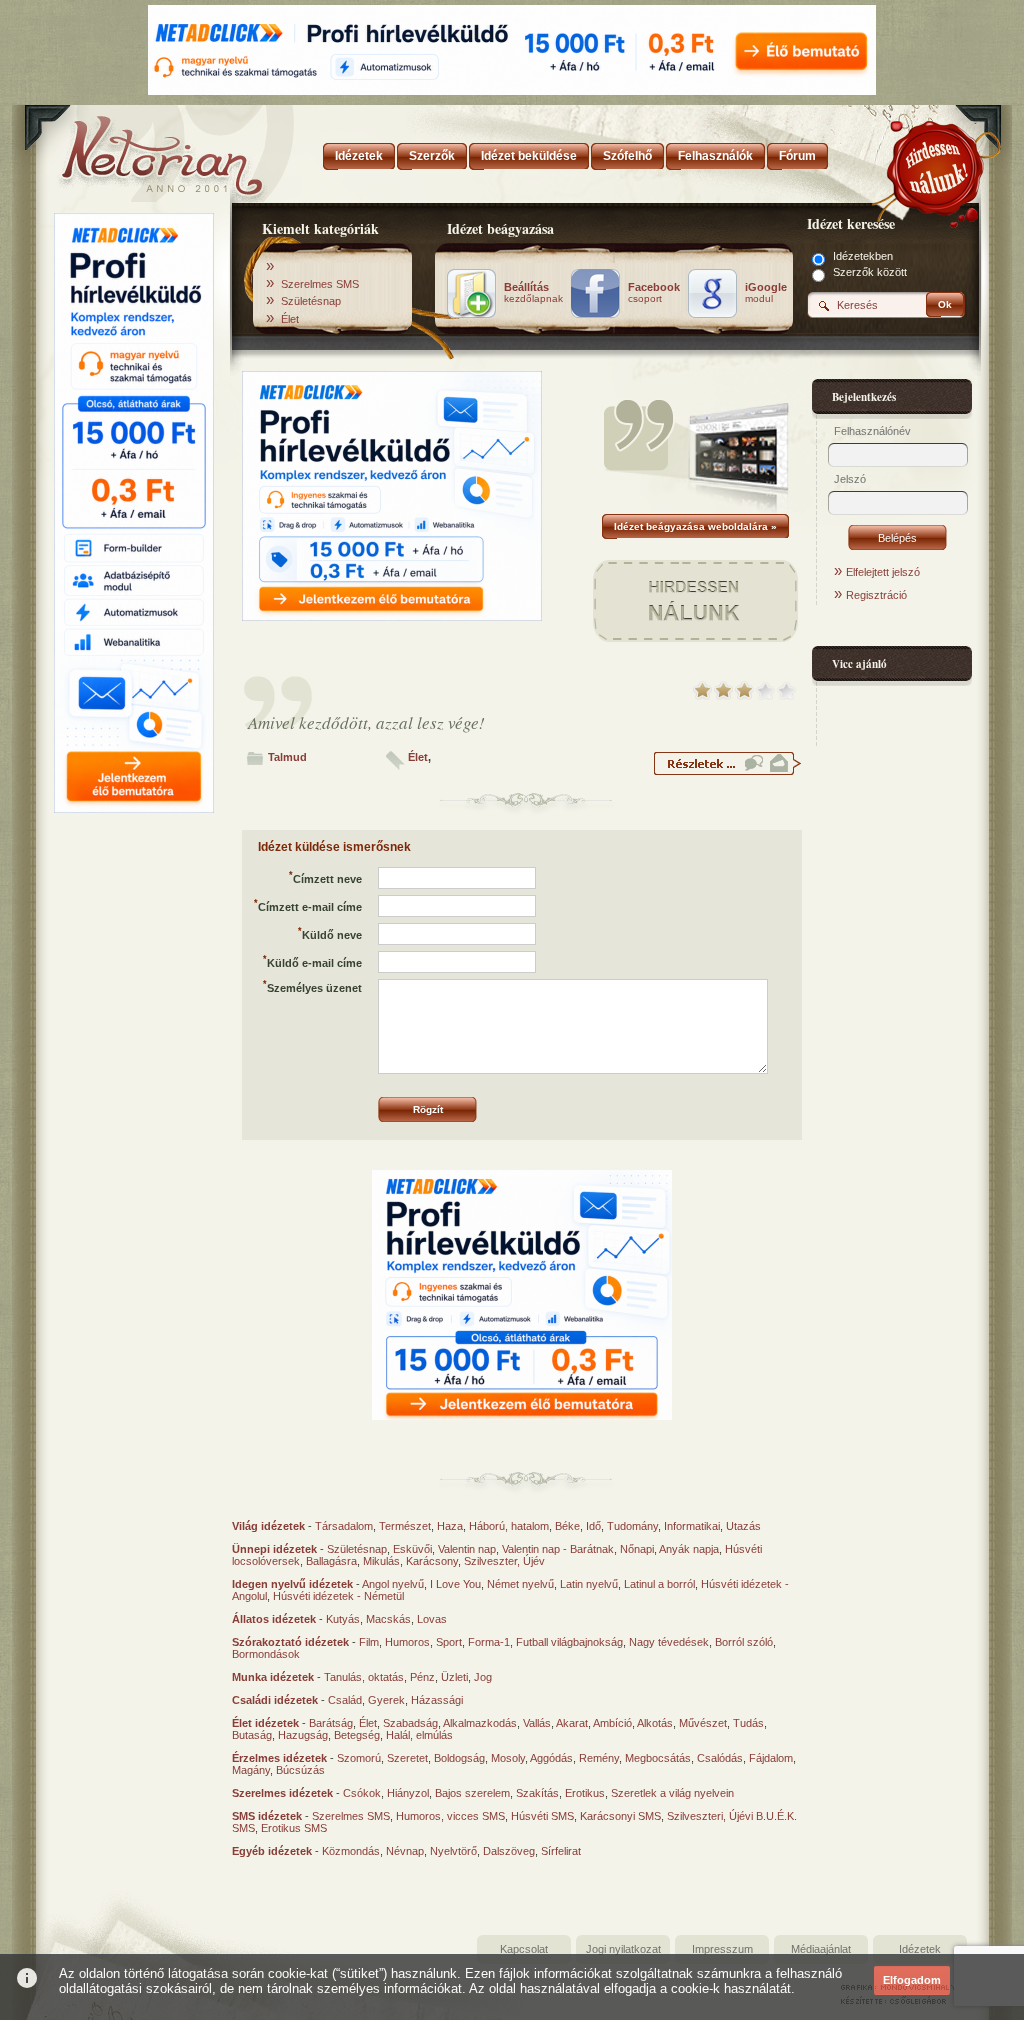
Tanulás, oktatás (364, 1677)
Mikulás (381, 1561)
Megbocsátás (658, 1758)
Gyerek (386, 1700)
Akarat (572, 1723)
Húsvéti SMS (542, 1816)
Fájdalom (771, 1758)
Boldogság (459, 1758)
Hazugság (303, 1735)
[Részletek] (727, 772)
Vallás (537, 1723)
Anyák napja (689, 1549)
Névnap (405, 1851)
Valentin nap (467, 1549)
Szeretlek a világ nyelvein (672, 1793)
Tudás (748, 1723)
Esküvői (412, 1549)
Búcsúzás (300, 1770)
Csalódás (720, 1758)
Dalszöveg (509, 1851)
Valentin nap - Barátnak (558, 1549)
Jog (483, 1677)
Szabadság (410, 1723)
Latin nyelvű (589, 1584)
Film (369, 1642)
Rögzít (428, 1109)
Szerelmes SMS (320, 284)
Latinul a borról (659, 1584)
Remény (599, 1758)
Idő (593, 1526)
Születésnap (311, 301)
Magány (251, 1770)
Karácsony (432, 1561)
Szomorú (359, 1758)
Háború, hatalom (509, 1526)
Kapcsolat (524, 1949)
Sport (449, 1642)
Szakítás (537, 1793)
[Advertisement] (134, 1123)
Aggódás (551, 1758)
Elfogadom (912, 1980)
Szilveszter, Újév (504, 1561)
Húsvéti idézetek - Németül (338, 1596)
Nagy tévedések (669, 1642)
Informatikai (692, 1526)
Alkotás (655, 1723)
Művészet (703, 1723)
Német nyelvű (520, 1584)
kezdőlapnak (533, 293)
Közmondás (351, 1851)
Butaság (252, 1735)
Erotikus (585, 1793)
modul (766, 293)
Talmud (287, 757)
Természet (405, 1526)
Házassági (437, 1700)
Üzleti (454, 1677)
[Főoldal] (132, 150)
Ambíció (612, 1723)
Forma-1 (489, 1642)
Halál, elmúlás (419, 1735)
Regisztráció (876, 595)
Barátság (331, 1723)
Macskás (388, 1619)
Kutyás (343, 1619)
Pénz (422, 1677)
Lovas (432, 1619)
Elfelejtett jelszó (883, 572)
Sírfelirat (561, 1851)
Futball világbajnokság (569, 1642)
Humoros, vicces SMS (450, 1816)
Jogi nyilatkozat (623, 1949)
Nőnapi (637, 1549)
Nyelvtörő (453, 1851)
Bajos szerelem (472, 1793)
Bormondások (266, 1654)
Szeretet (407, 1758)
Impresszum (722, 1949)
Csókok (362, 1793)
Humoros (407, 1642)
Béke (567, 1526)
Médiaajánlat (821, 1949)
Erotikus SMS (294, 1828)
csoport (654, 293)
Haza (450, 1526)
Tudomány (632, 1526)
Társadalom (344, 1526)
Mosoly (508, 1758)
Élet (290, 319)
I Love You (455, 1584)
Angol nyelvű (393, 1584)
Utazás (743, 1526)
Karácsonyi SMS (620, 1816)
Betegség (357, 1735)
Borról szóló (744, 1642)
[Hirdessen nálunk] (937, 165)
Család (345, 1700)
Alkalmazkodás (480, 1723)
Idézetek (920, 1949)
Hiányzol (408, 1793)
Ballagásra (331, 1561)
